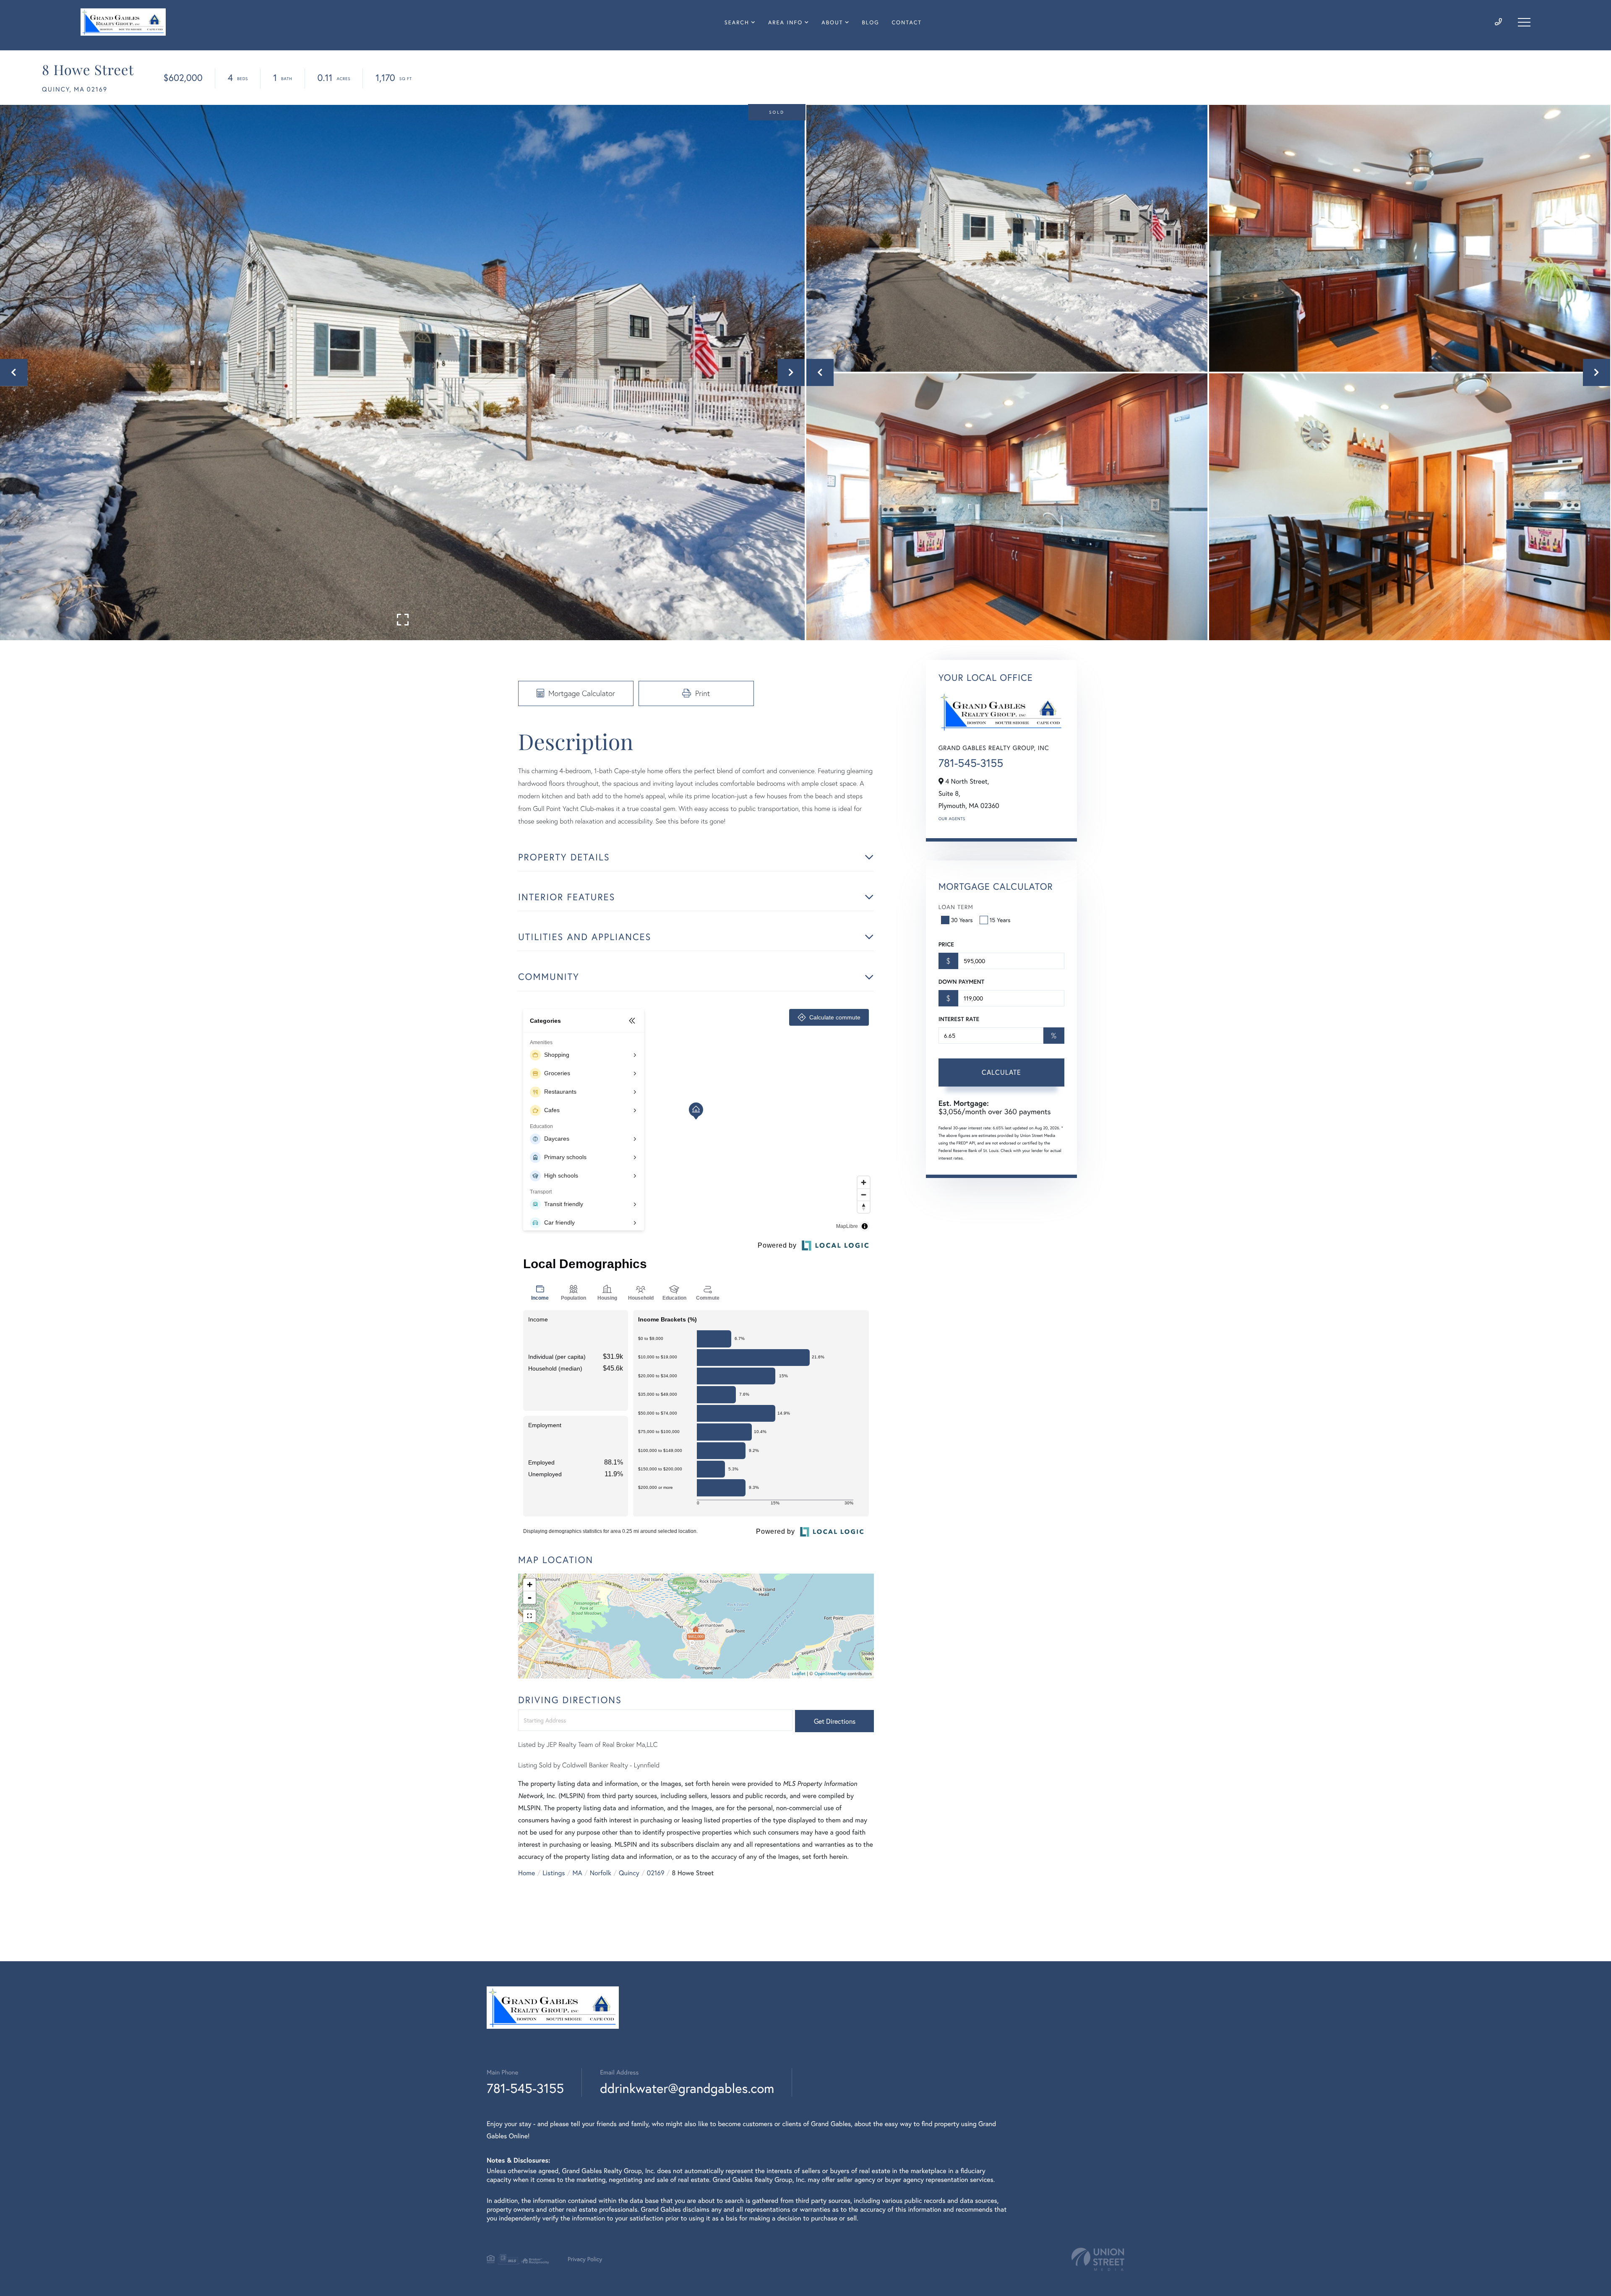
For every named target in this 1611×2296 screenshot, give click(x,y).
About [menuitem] (832, 22)
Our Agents (952, 819)
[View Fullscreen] (529, 1616)
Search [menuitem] (737, 22)
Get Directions (835, 1721)
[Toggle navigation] (1524, 22)
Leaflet (799, 1674)
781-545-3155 (971, 763)
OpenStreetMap (830, 1674)
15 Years (1000, 920)
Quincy (629, 1873)
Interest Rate (959, 1019)
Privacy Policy (585, 2259)
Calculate (1001, 1072)
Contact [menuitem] (907, 22)
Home (527, 1873)
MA (577, 1873)
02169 (656, 1873)
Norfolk (601, 1873)
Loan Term (956, 907)
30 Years (962, 920)
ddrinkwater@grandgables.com (687, 2088)
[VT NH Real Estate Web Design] (1098, 2259)
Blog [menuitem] (871, 22)
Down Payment (961, 982)
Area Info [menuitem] (785, 22)
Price (946, 944)
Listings (554, 1873)
